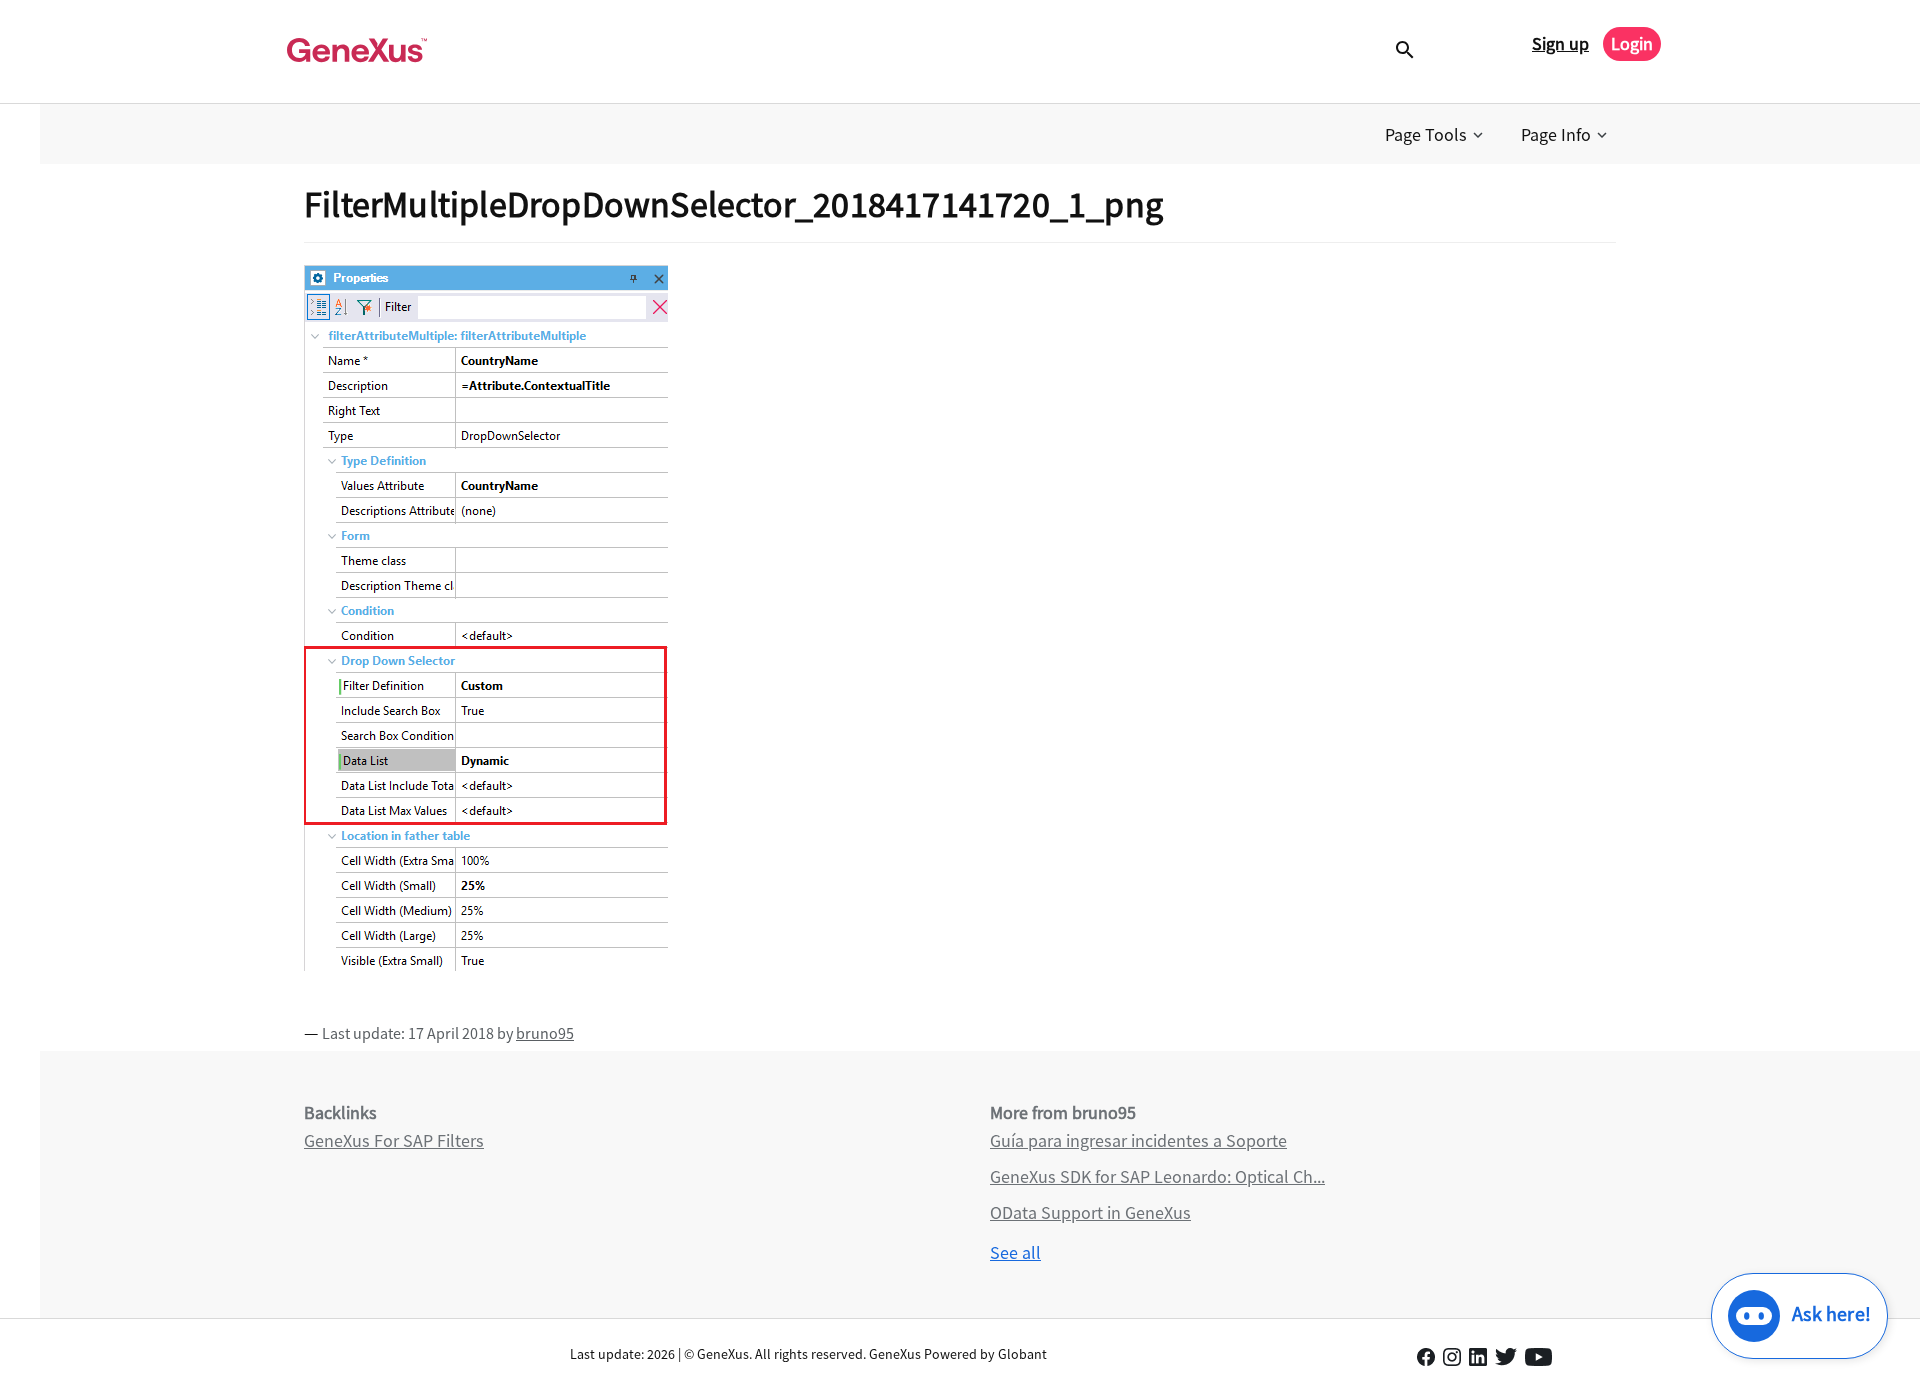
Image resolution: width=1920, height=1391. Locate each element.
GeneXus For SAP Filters (394, 1140)
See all (1015, 1252)
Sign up (1560, 43)
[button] (1436, 135)
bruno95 (545, 1033)
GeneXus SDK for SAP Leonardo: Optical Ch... (1157, 1176)
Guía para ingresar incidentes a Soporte (1138, 1140)
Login (1632, 43)
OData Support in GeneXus (1090, 1212)
